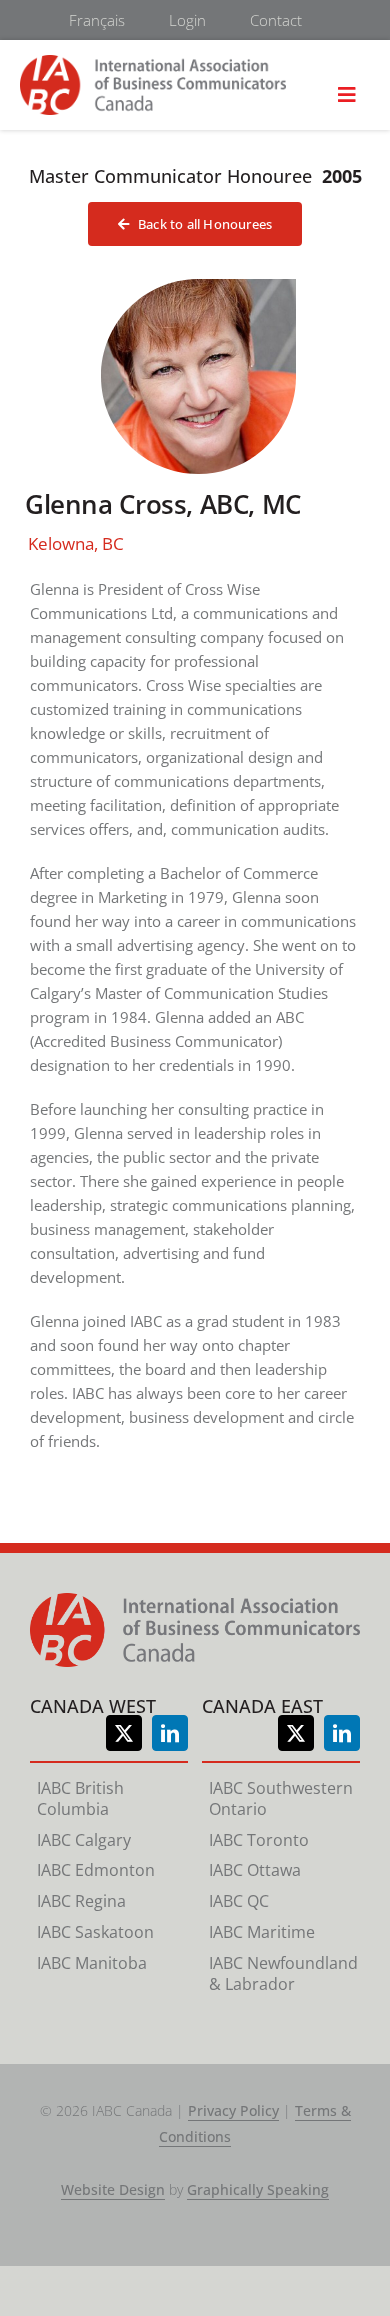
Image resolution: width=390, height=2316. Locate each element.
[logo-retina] (153, 63)
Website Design (113, 2189)
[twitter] (124, 1733)
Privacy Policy (233, 2110)
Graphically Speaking (258, 2189)
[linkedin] (170, 1733)
